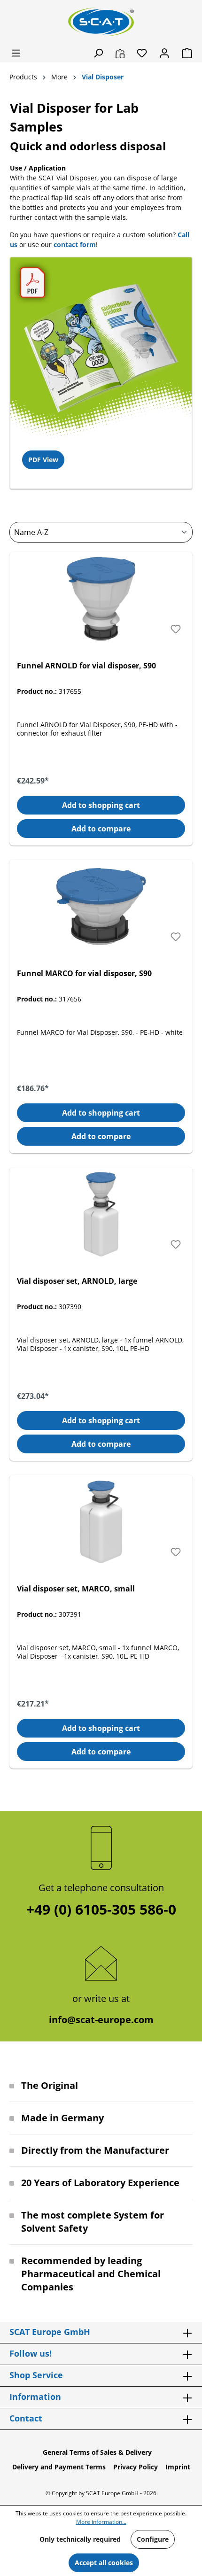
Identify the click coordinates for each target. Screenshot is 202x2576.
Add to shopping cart (101, 805)
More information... (101, 2522)
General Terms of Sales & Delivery (97, 2452)
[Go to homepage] (101, 22)
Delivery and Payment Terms (59, 2467)
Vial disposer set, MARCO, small (76, 1589)
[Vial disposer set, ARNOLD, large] (101, 1214)
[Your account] (164, 53)
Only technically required (80, 2539)
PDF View (43, 460)
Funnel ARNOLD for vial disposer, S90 (86, 666)
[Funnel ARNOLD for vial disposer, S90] (101, 599)
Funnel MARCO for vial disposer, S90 (84, 973)
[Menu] (16, 53)
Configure (153, 2539)
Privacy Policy (136, 2467)
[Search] (98, 53)
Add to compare (101, 829)
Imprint (178, 2467)
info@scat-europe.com (101, 2020)
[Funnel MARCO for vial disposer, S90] (101, 907)
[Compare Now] (120, 53)
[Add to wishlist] (176, 629)
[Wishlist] (142, 53)
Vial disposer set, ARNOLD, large (77, 1281)
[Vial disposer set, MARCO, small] (101, 1522)
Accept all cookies (104, 2563)
